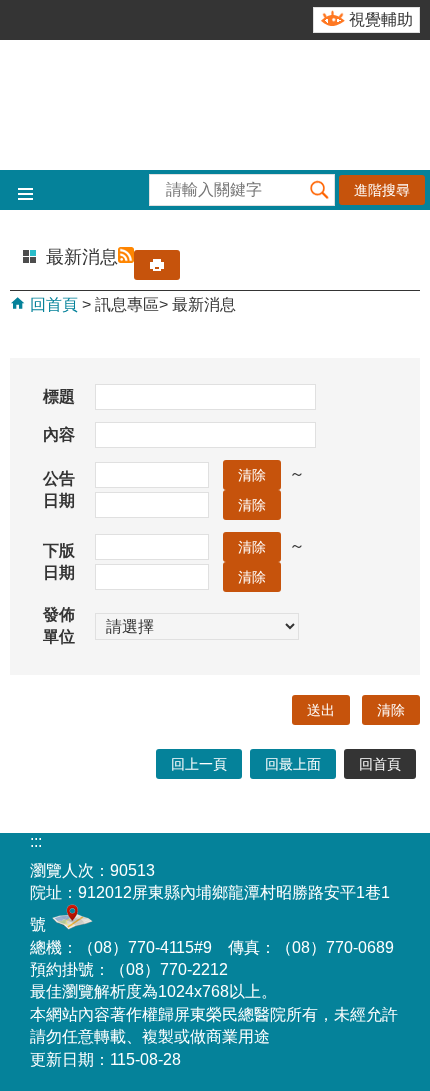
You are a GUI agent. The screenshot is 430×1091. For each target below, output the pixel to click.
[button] (319, 190)
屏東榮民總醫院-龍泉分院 (215, 105)
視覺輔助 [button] (381, 19)
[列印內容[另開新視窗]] (157, 265)
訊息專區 (127, 304)
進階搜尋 (382, 190)
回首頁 (52, 304)
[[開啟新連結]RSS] (126, 257)
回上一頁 (199, 764)
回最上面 (293, 764)
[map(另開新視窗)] (69, 924)
